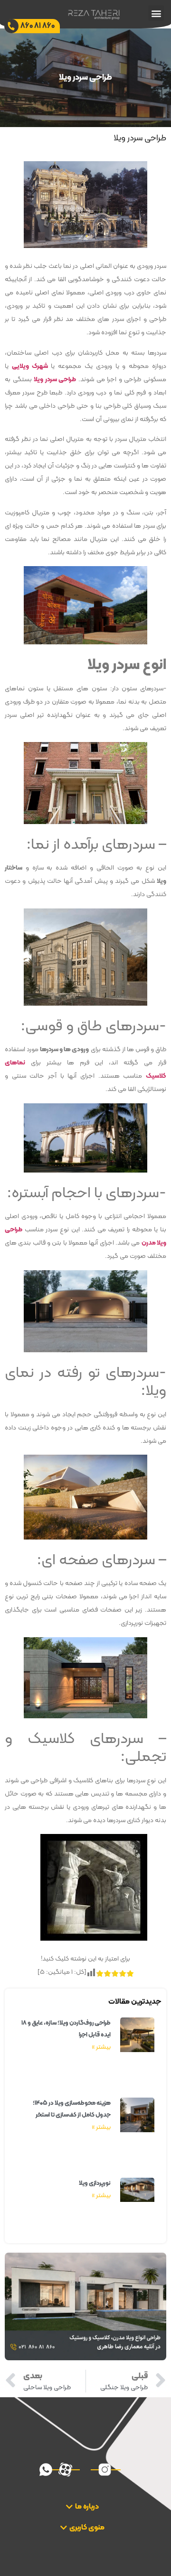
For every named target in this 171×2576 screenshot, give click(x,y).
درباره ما (87, 2507)
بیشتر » (101, 2047)
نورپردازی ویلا (95, 2183)
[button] (156, 13)
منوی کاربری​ (87, 2528)
